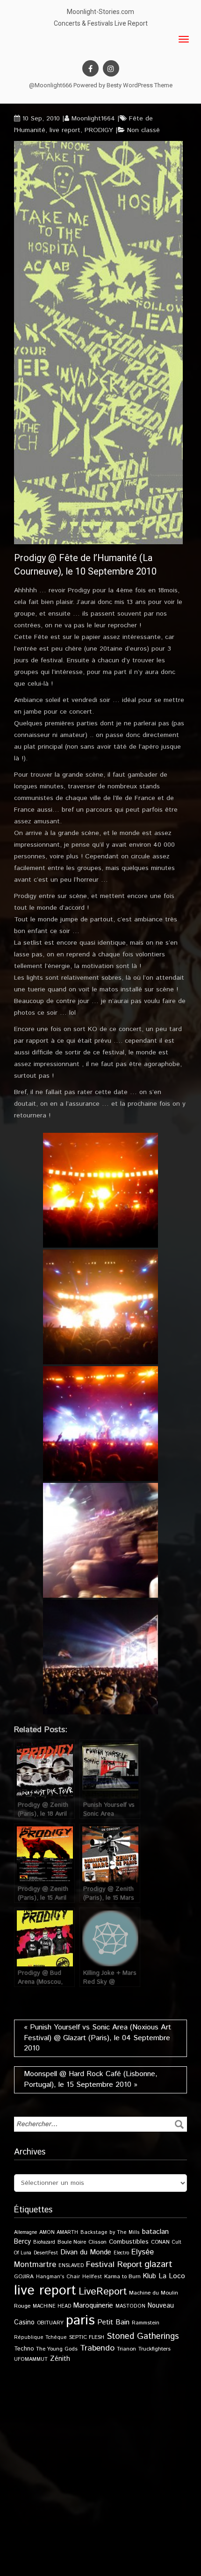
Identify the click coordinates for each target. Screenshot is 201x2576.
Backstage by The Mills (110, 2232)
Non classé (144, 130)
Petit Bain (113, 2322)
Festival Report (114, 2265)
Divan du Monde (86, 2253)
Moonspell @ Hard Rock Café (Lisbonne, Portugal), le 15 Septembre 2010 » (91, 2079)
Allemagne (25, 2232)
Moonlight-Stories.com (100, 12)
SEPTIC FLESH (87, 2337)
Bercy (22, 2242)
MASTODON (130, 2306)
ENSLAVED (71, 2266)
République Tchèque (40, 2337)
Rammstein (146, 2323)
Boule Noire (72, 2242)
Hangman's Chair (58, 2277)
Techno (24, 2349)
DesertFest (46, 2253)
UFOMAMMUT (31, 2359)
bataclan (155, 2232)
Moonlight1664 (93, 119)
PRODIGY (99, 130)
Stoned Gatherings (143, 2336)
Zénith (60, 2359)
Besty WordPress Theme (140, 85)
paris (80, 2320)
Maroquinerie (93, 2306)
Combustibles (129, 2242)
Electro (121, 2253)
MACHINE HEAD (52, 2306)
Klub (150, 2276)
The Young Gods (57, 2349)
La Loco (172, 2276)
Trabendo (97, 2348)
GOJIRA (24, 2277)
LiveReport (103, 2292)
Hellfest (92, 2277)
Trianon (126, 2349)
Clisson (97, 2242)
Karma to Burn (122, 2277)
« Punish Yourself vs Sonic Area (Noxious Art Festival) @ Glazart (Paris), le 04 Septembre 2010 (97, 2038)
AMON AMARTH (59, 2232)
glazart (158, 2264)
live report (65, 130)
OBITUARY (50, 2323)
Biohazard (44, 2242)
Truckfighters (154, 2349)
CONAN (160, 2242)
